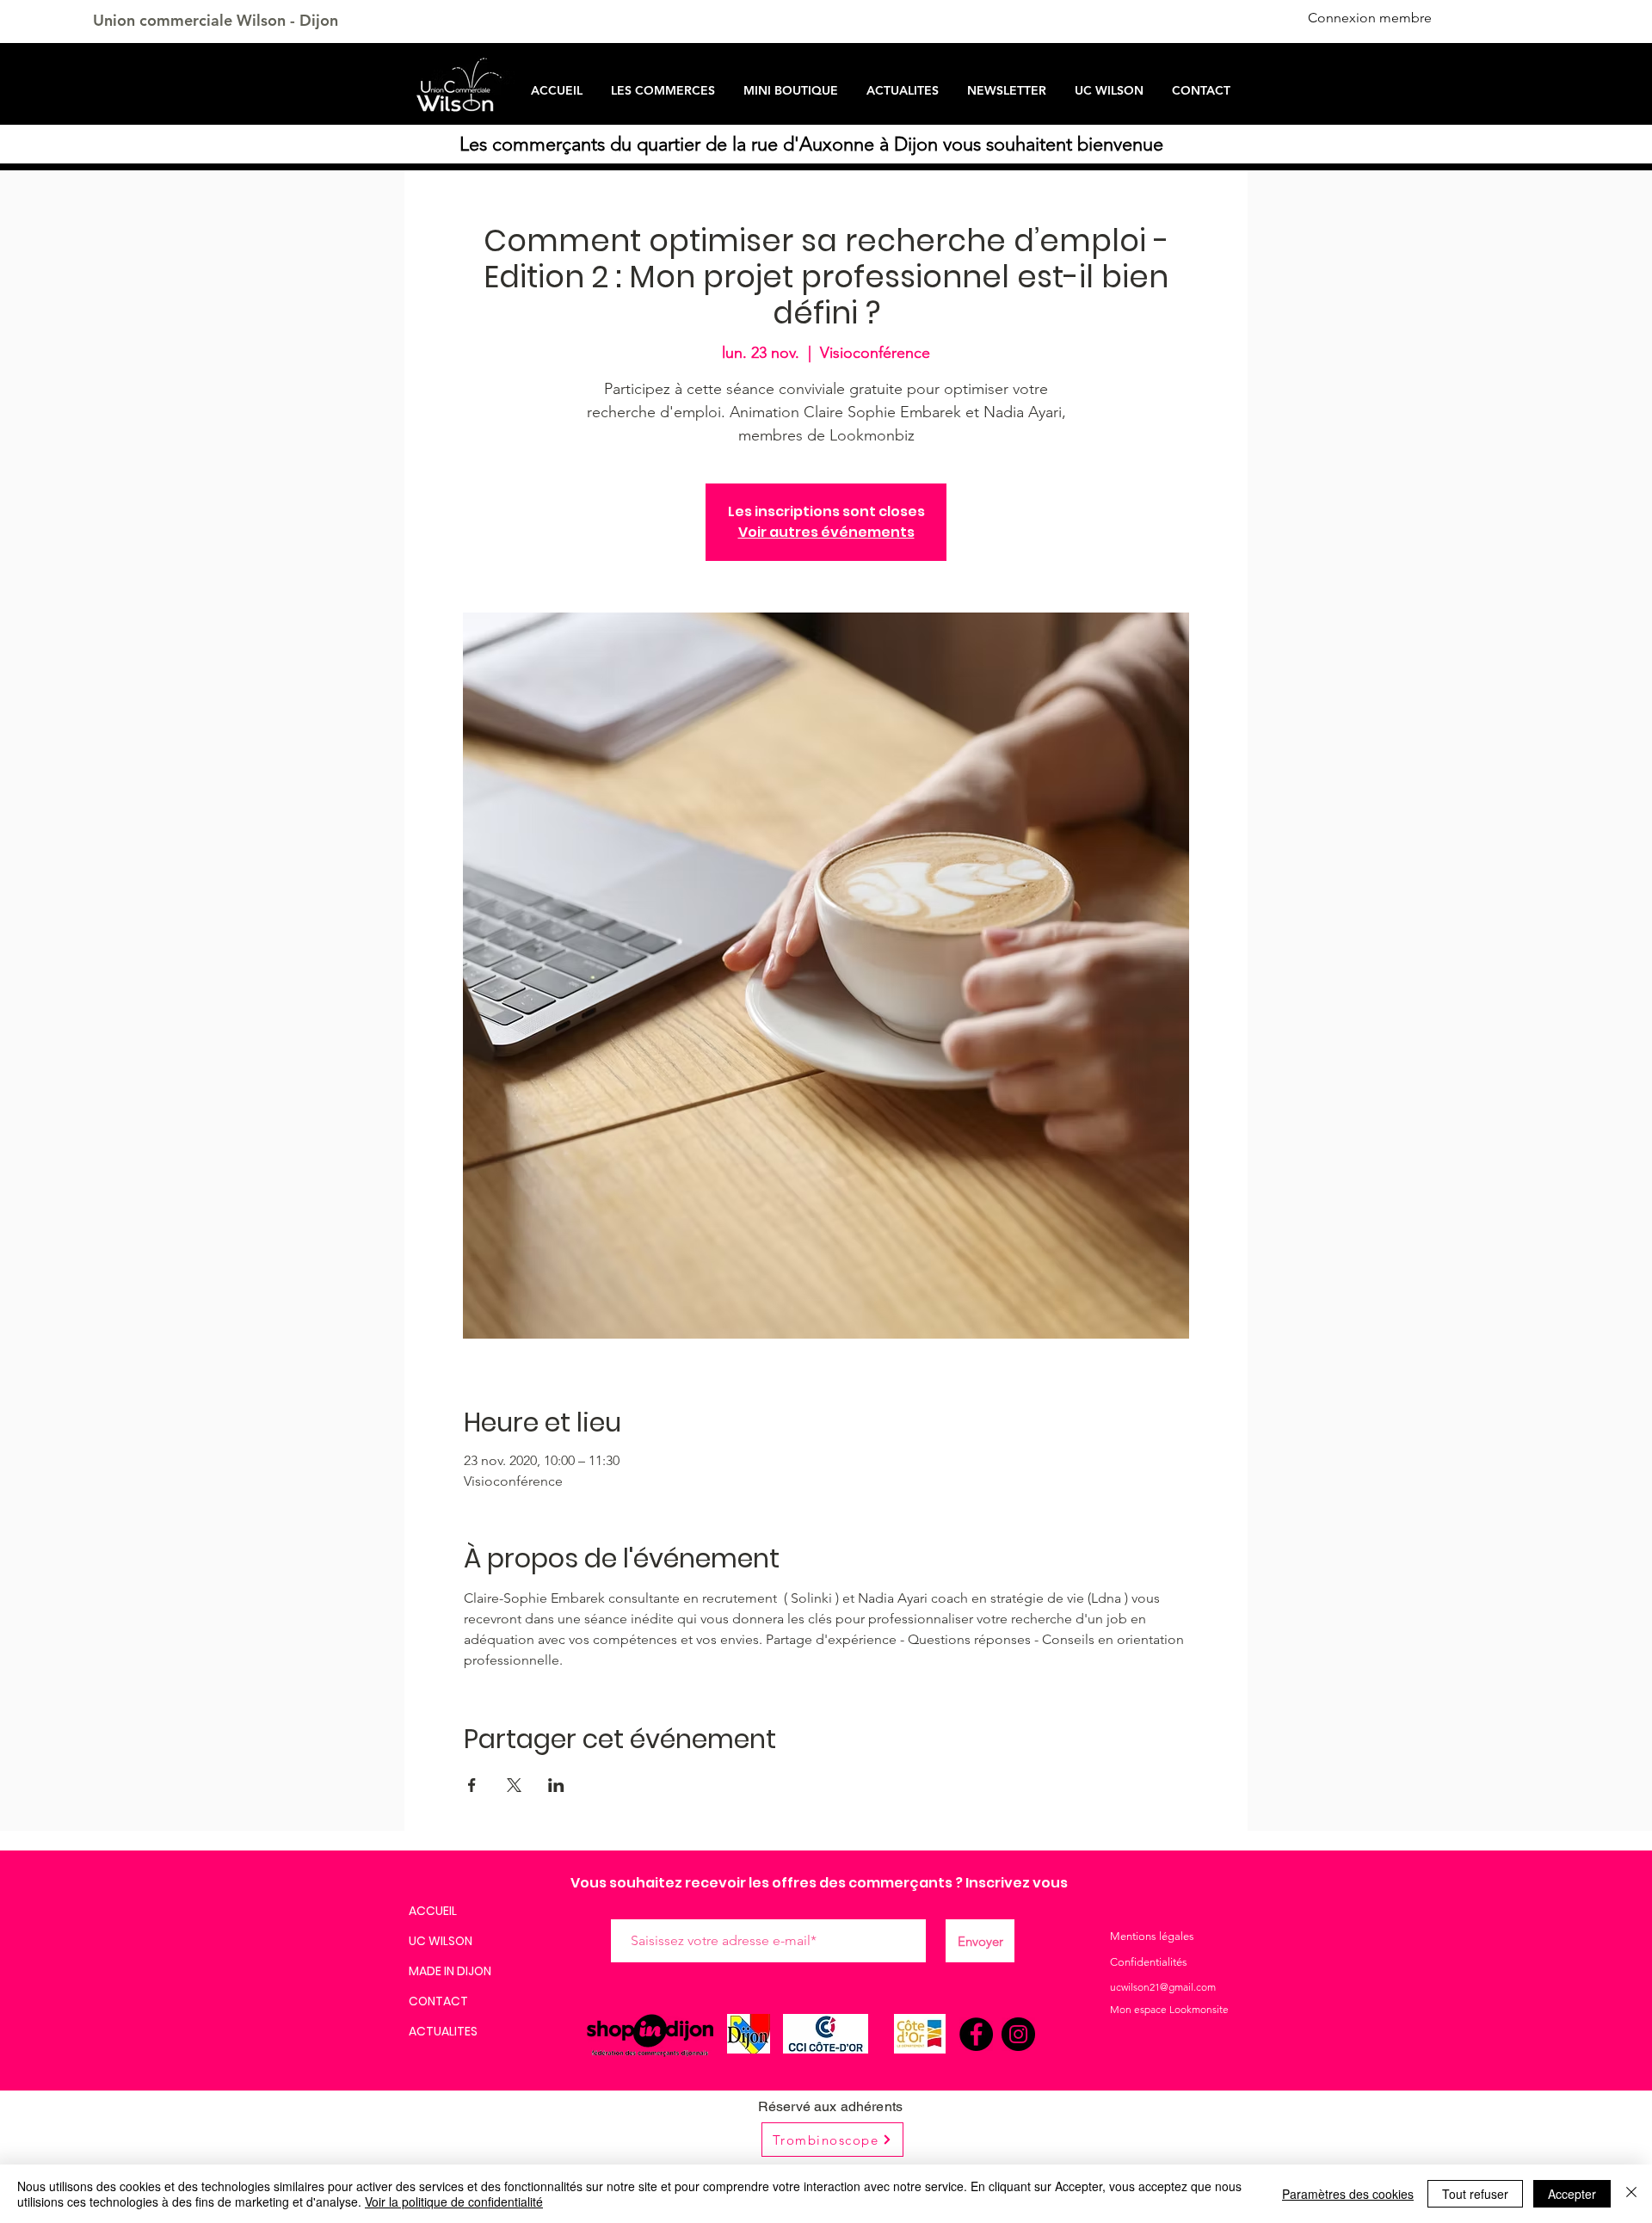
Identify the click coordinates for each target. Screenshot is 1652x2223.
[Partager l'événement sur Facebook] (472, 1785)
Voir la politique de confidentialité (454, 2201)
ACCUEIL (433, 1911)
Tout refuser (1475, 2194)
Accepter (1572, 2194)
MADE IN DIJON (450, 1971)
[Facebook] (976, 2034)
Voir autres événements (826, 532)
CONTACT (438, 2001)
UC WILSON (441, 1941)
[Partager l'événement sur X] (514, 1785)
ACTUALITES (443, 2031)
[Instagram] (1018, 2034)
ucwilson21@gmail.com (1163, 1987)
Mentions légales (1152, 1936)
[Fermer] (1631, 2194)
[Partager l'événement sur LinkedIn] (556, 1785)
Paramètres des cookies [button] (1348, 2194)
